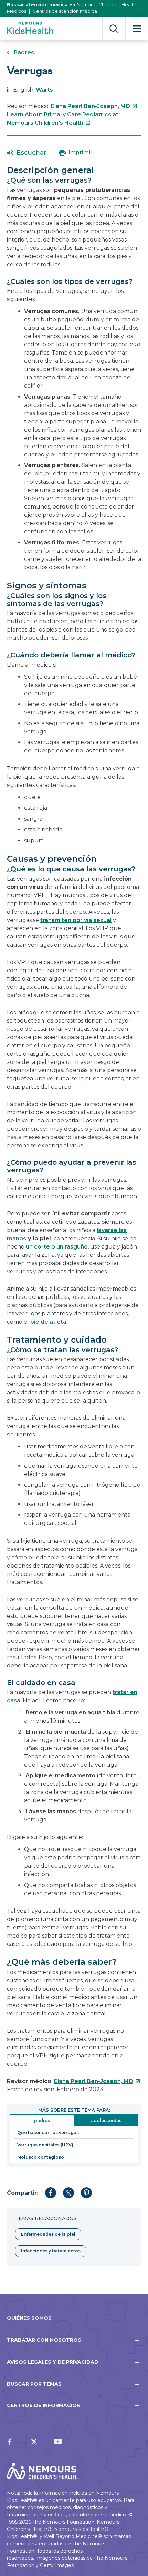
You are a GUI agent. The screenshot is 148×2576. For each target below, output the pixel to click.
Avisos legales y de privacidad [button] (53, 2362)
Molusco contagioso (41, 2157)
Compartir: (23, 2193)
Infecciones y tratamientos (51, 2251)
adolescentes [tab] (106, 2120)
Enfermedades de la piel (48, 2234)
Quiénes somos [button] (29, 2318)
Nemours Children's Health (107, 4)
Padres (24, 53)
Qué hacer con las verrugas (48, 2132)
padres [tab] (42, 2120)
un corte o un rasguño (57, 1247)
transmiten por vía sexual (76, 920)
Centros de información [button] (44, 2405)
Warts (44, 90)
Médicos (17, 11)
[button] (27, 153)
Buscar (114, 29)
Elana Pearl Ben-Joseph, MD (94, 106)
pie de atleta (48, 1322)
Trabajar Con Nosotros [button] (44, 2340)
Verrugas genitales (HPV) (45, 2145)
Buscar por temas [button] (34, 2384)
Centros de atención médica (65, 11)
